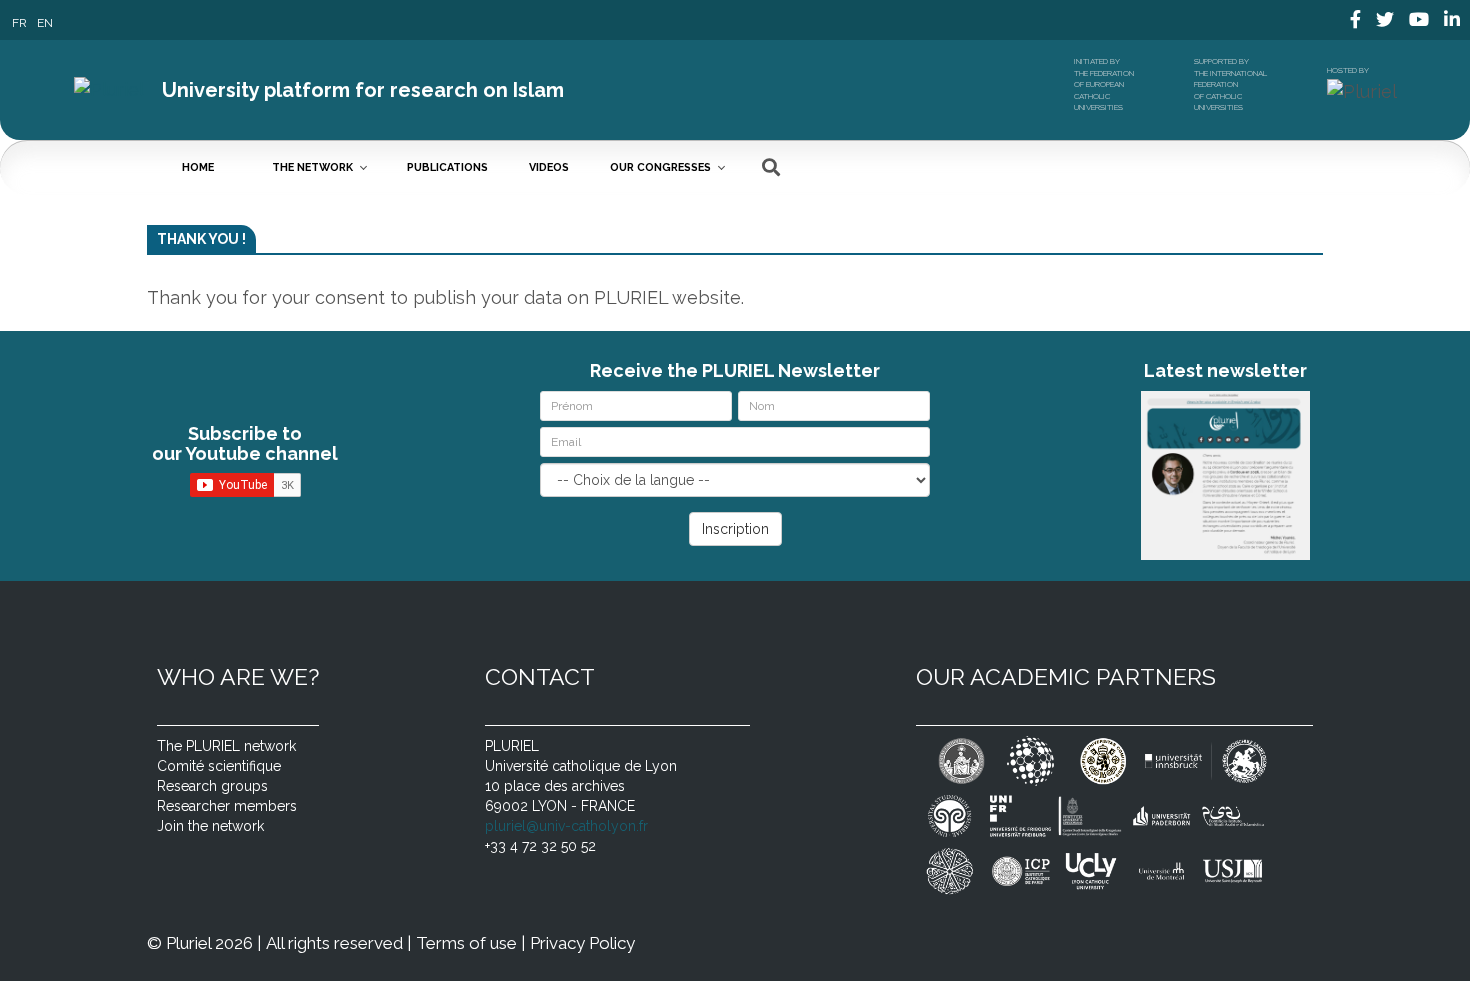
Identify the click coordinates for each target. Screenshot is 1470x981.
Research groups (212, 786)
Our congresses (660, 167)
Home (198, 167)
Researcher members (227, 806)
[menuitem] (19, 22)
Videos (549, 167)
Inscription (735, 529)
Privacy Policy (582, 943)
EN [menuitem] (45, 22)
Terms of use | (470, 943)
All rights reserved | (338, 943)
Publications (447, 167)
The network (312, 167)
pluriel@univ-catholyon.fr (566, 826)
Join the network (210, 826)
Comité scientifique (219, 766)
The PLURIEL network (226, 746)
